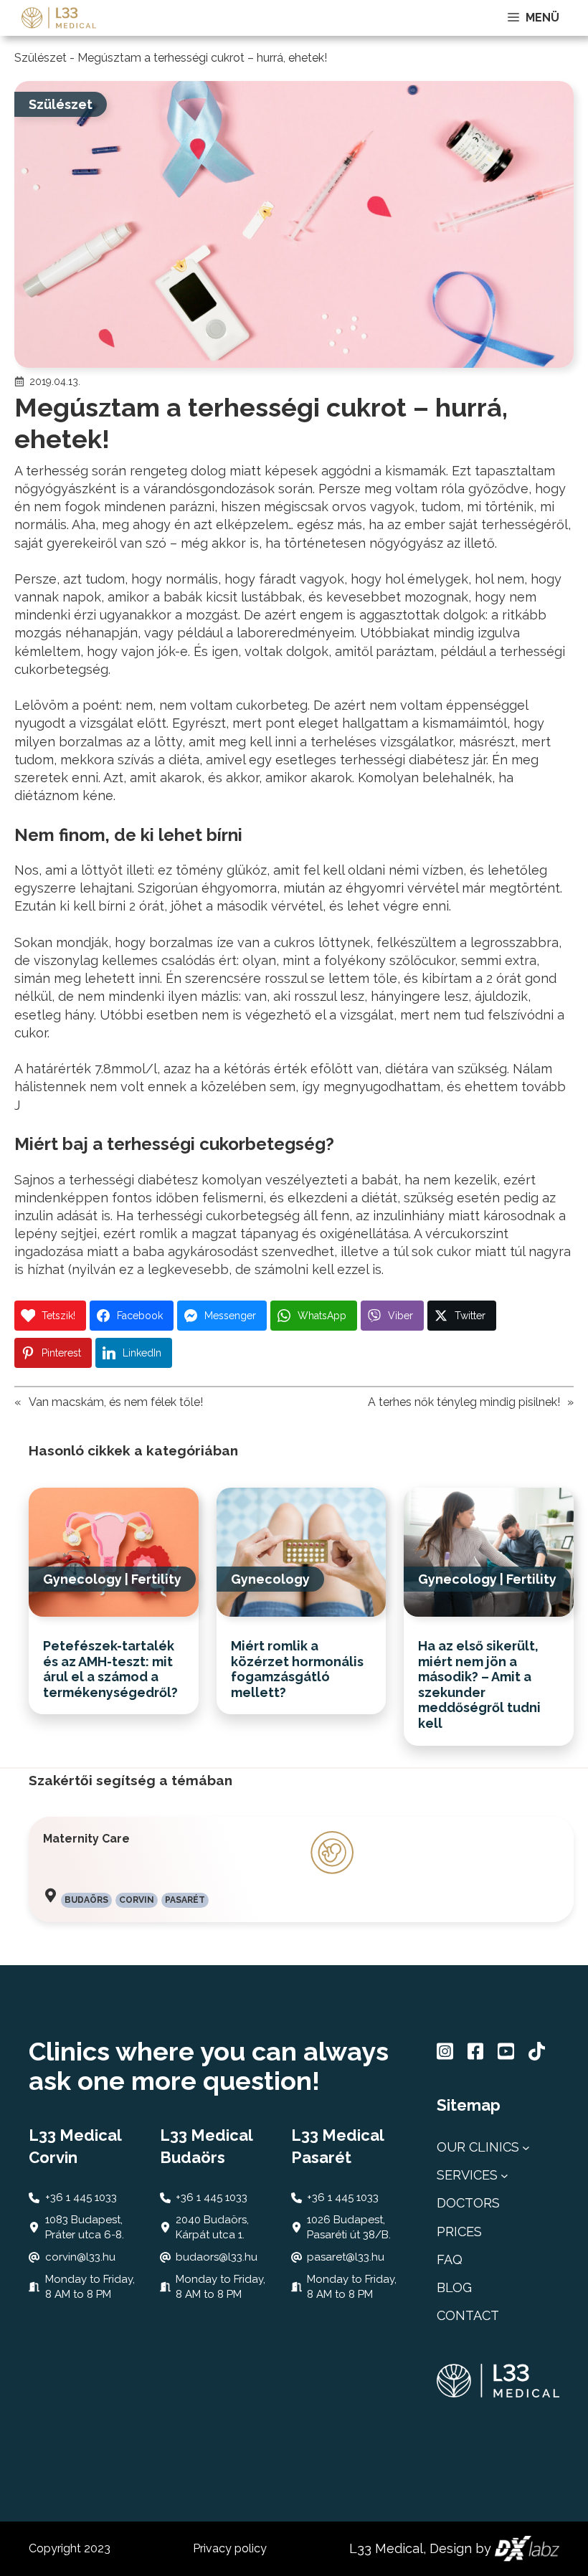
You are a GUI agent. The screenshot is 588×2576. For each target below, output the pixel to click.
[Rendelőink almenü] (526, 2147)
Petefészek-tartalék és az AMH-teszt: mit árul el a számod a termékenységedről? (110, 1669)
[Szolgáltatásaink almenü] (504, 2175)
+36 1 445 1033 (81, 2197)
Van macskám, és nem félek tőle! (116, 1402)
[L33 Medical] (59, 18)
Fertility (156, 1579)
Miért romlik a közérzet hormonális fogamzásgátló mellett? (297, 1669)
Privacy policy (230, 2548)
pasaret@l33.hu (346, 2257)
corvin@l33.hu (80, 2257)
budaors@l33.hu (217, 2257)
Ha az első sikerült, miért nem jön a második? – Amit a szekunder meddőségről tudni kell (479, 1684)
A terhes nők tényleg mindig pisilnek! (464, 1402)
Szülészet (41, 58)
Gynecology (82, 1579)
